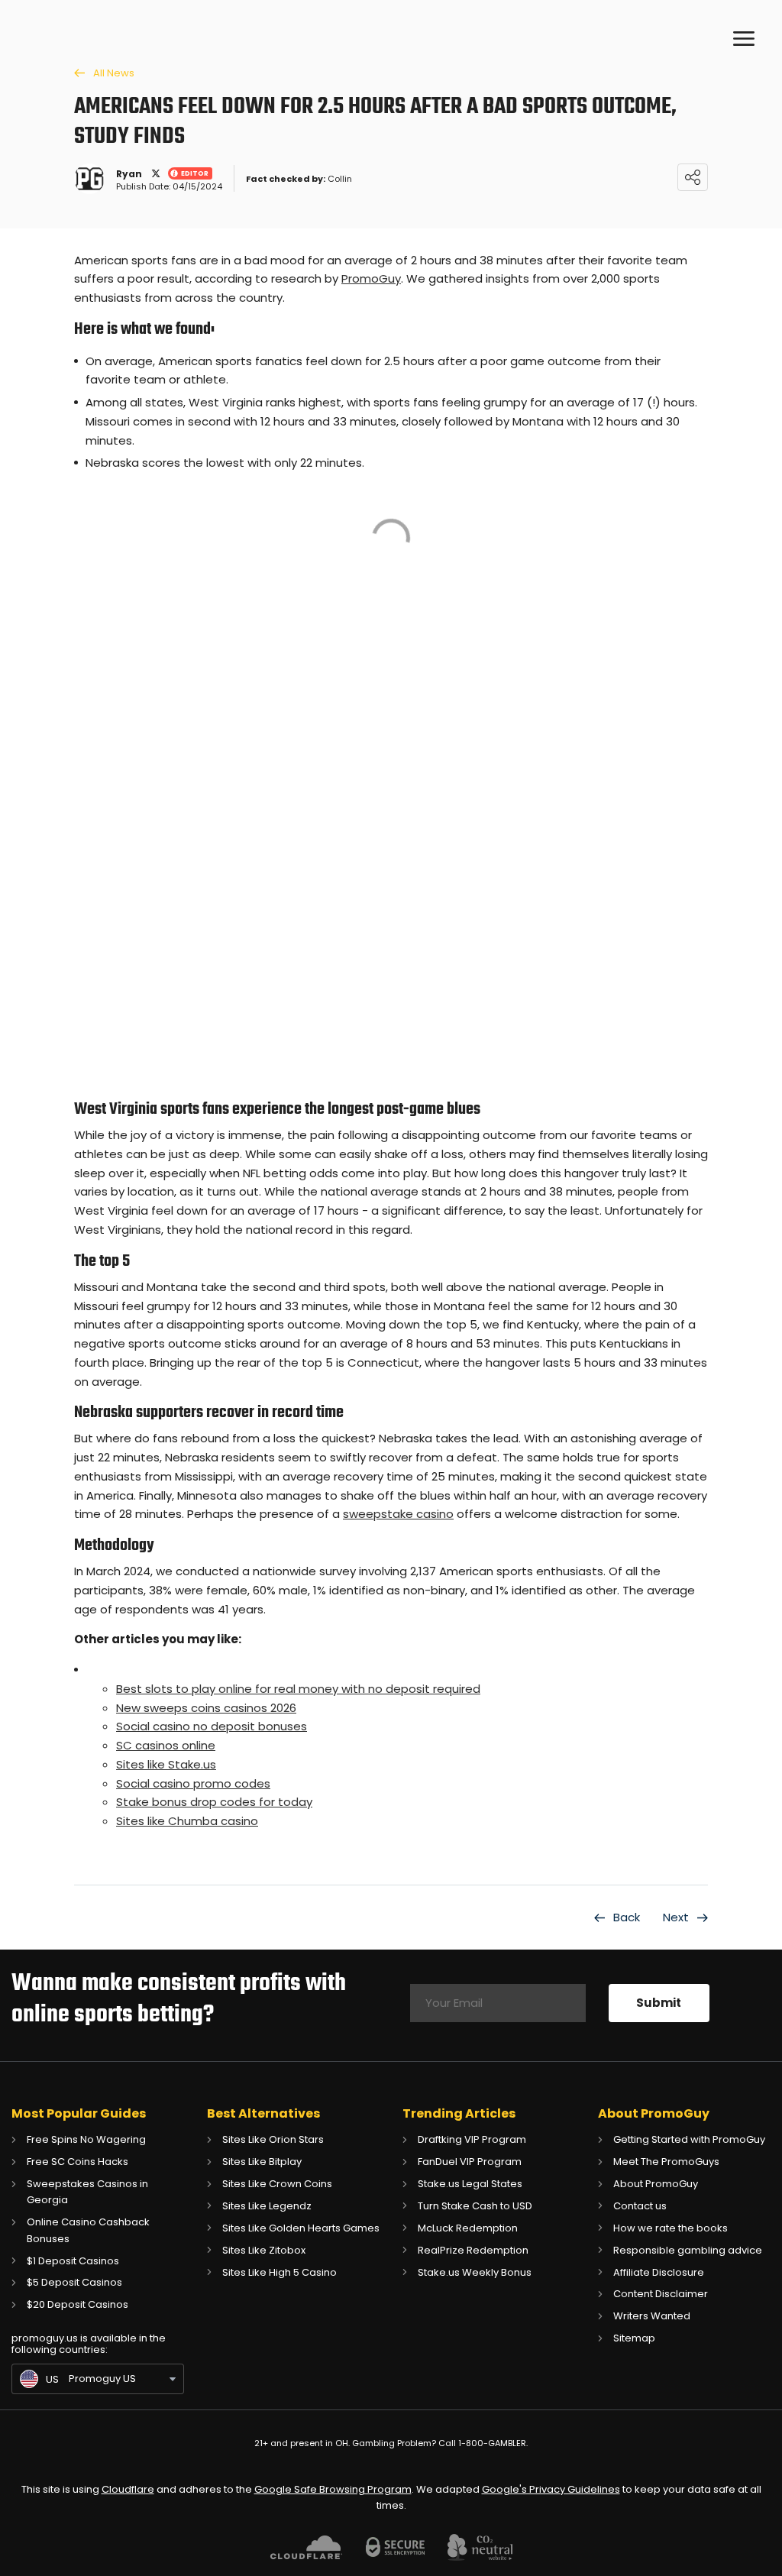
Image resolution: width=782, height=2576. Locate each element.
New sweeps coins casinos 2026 (206, 1708)
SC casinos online (166, 1745)
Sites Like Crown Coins (277, 2184)
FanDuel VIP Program (470, 2162)
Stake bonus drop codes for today (214, 1802)
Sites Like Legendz (267, 2206)
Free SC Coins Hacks (78, 2162)
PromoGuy (371, 278)
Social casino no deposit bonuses (212, 1726)
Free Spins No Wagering (86, 2139)
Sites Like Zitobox (264, 2250)
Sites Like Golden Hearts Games (301, 2228)
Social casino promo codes (193, 1783)
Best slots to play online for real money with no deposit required (298, 1689)
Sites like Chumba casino (187, 1821)
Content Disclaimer (661, 2294)
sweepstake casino (398, 1514)
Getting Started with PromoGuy (689, 2139)
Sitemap (634, 2338)
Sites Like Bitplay (262, 2162)
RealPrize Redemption (473, 2250)
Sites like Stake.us (166, 1764)
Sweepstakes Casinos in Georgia (87, 2192)
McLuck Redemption (468, 2228)
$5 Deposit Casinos (74, 2282)
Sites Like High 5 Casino (280, 2272)
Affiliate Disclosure (659, 2272)
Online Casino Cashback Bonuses (88, 2230)
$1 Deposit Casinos (73, 2261)
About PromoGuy (656, 2184)
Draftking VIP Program (472, 2139)
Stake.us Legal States (470, 2184)
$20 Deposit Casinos (78, 2304)
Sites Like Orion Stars (273, 2139)
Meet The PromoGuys (666, 2162)
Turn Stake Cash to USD (475, 2206)
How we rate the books (671, 2228)
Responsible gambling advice (688, 2250)
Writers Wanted (652, 2316)
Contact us (640, 2206)
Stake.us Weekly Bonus (475, 2272)
